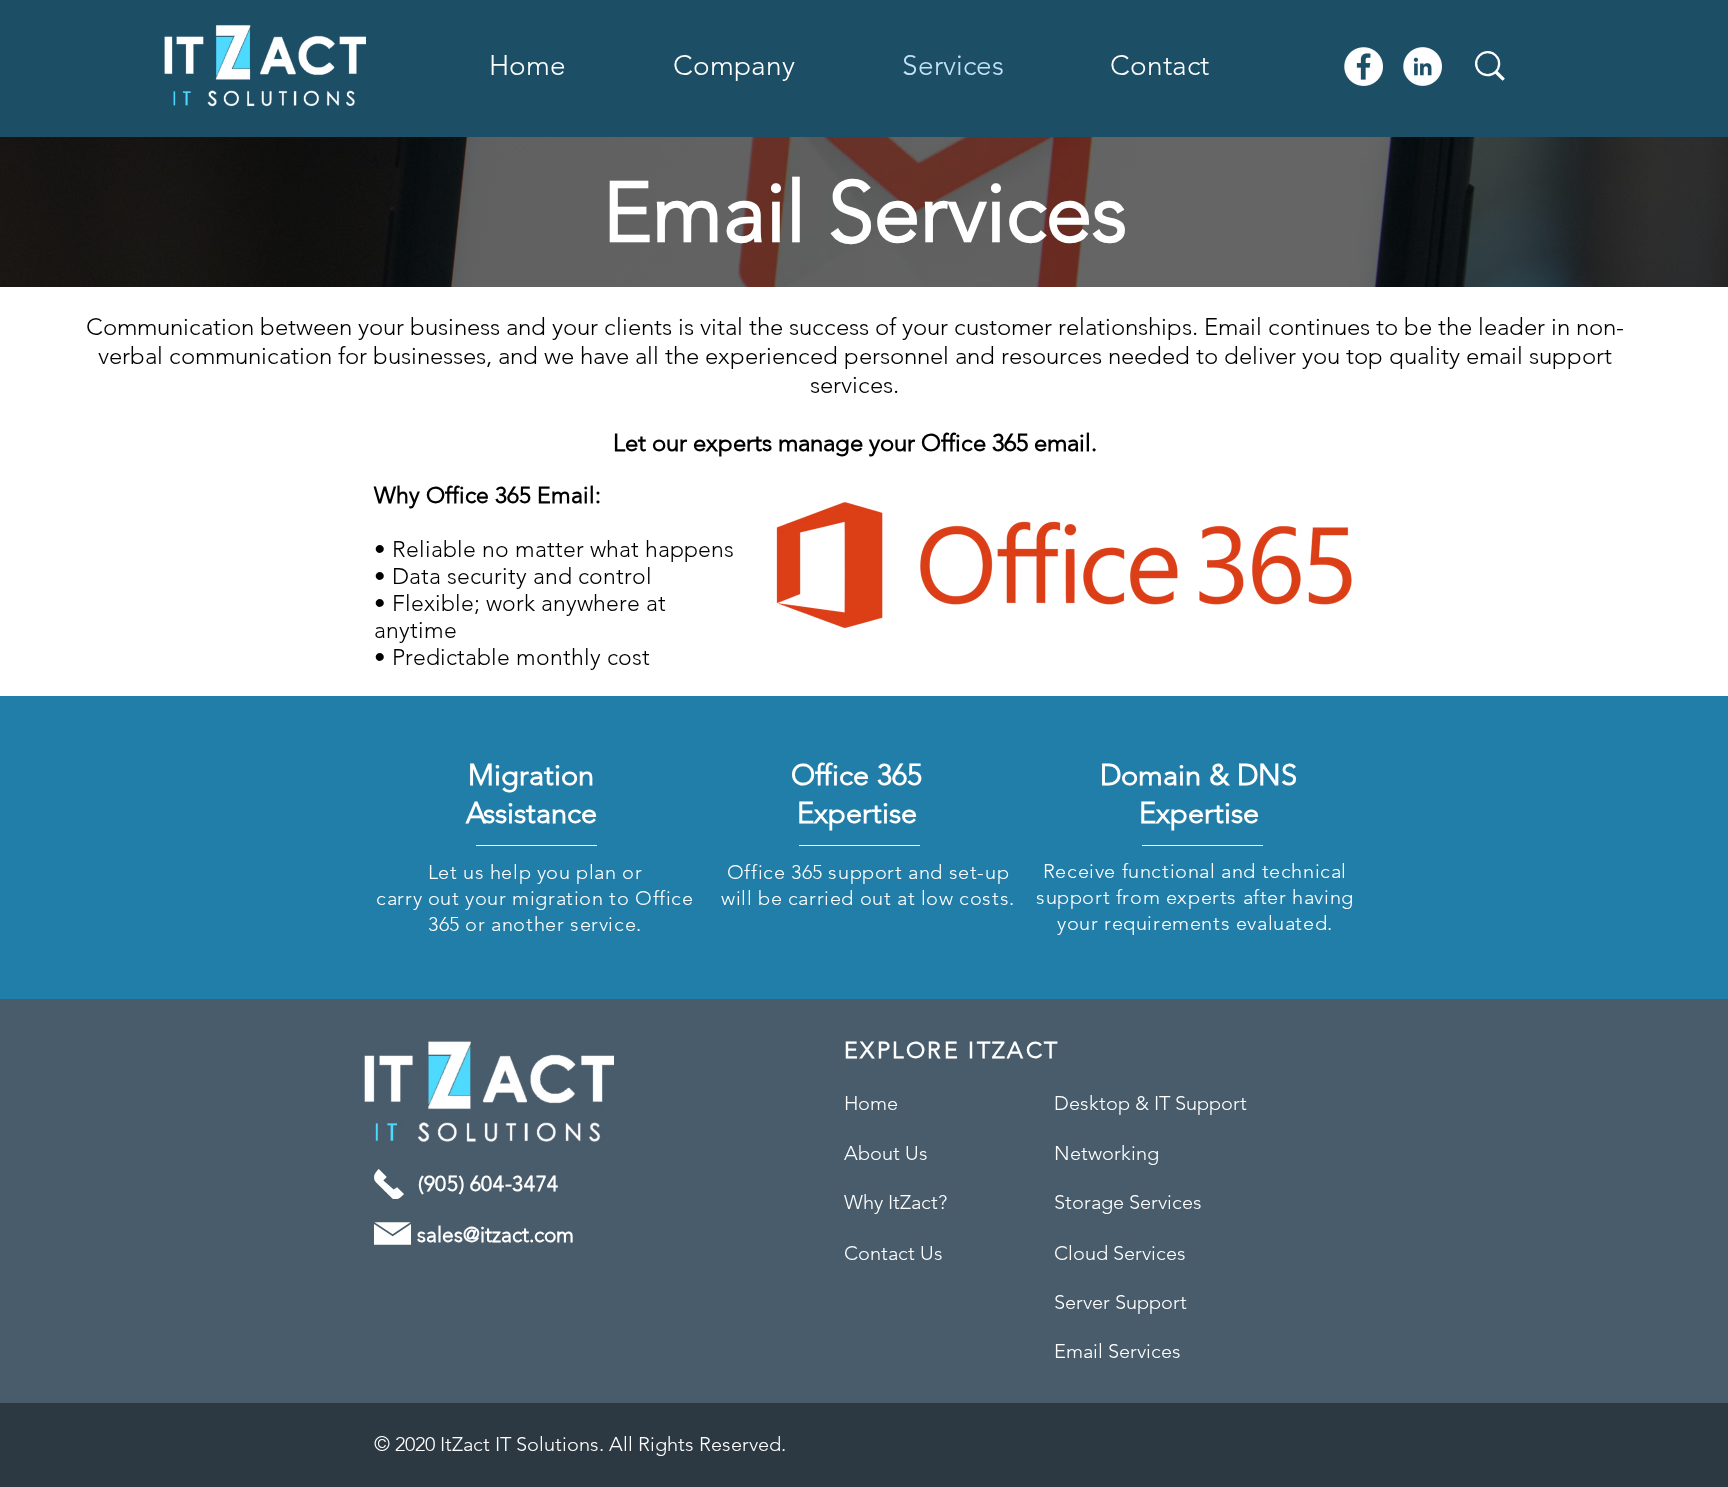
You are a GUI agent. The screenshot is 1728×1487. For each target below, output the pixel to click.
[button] (772, 66)
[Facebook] (1363, 66)
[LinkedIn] (1422, 66)
